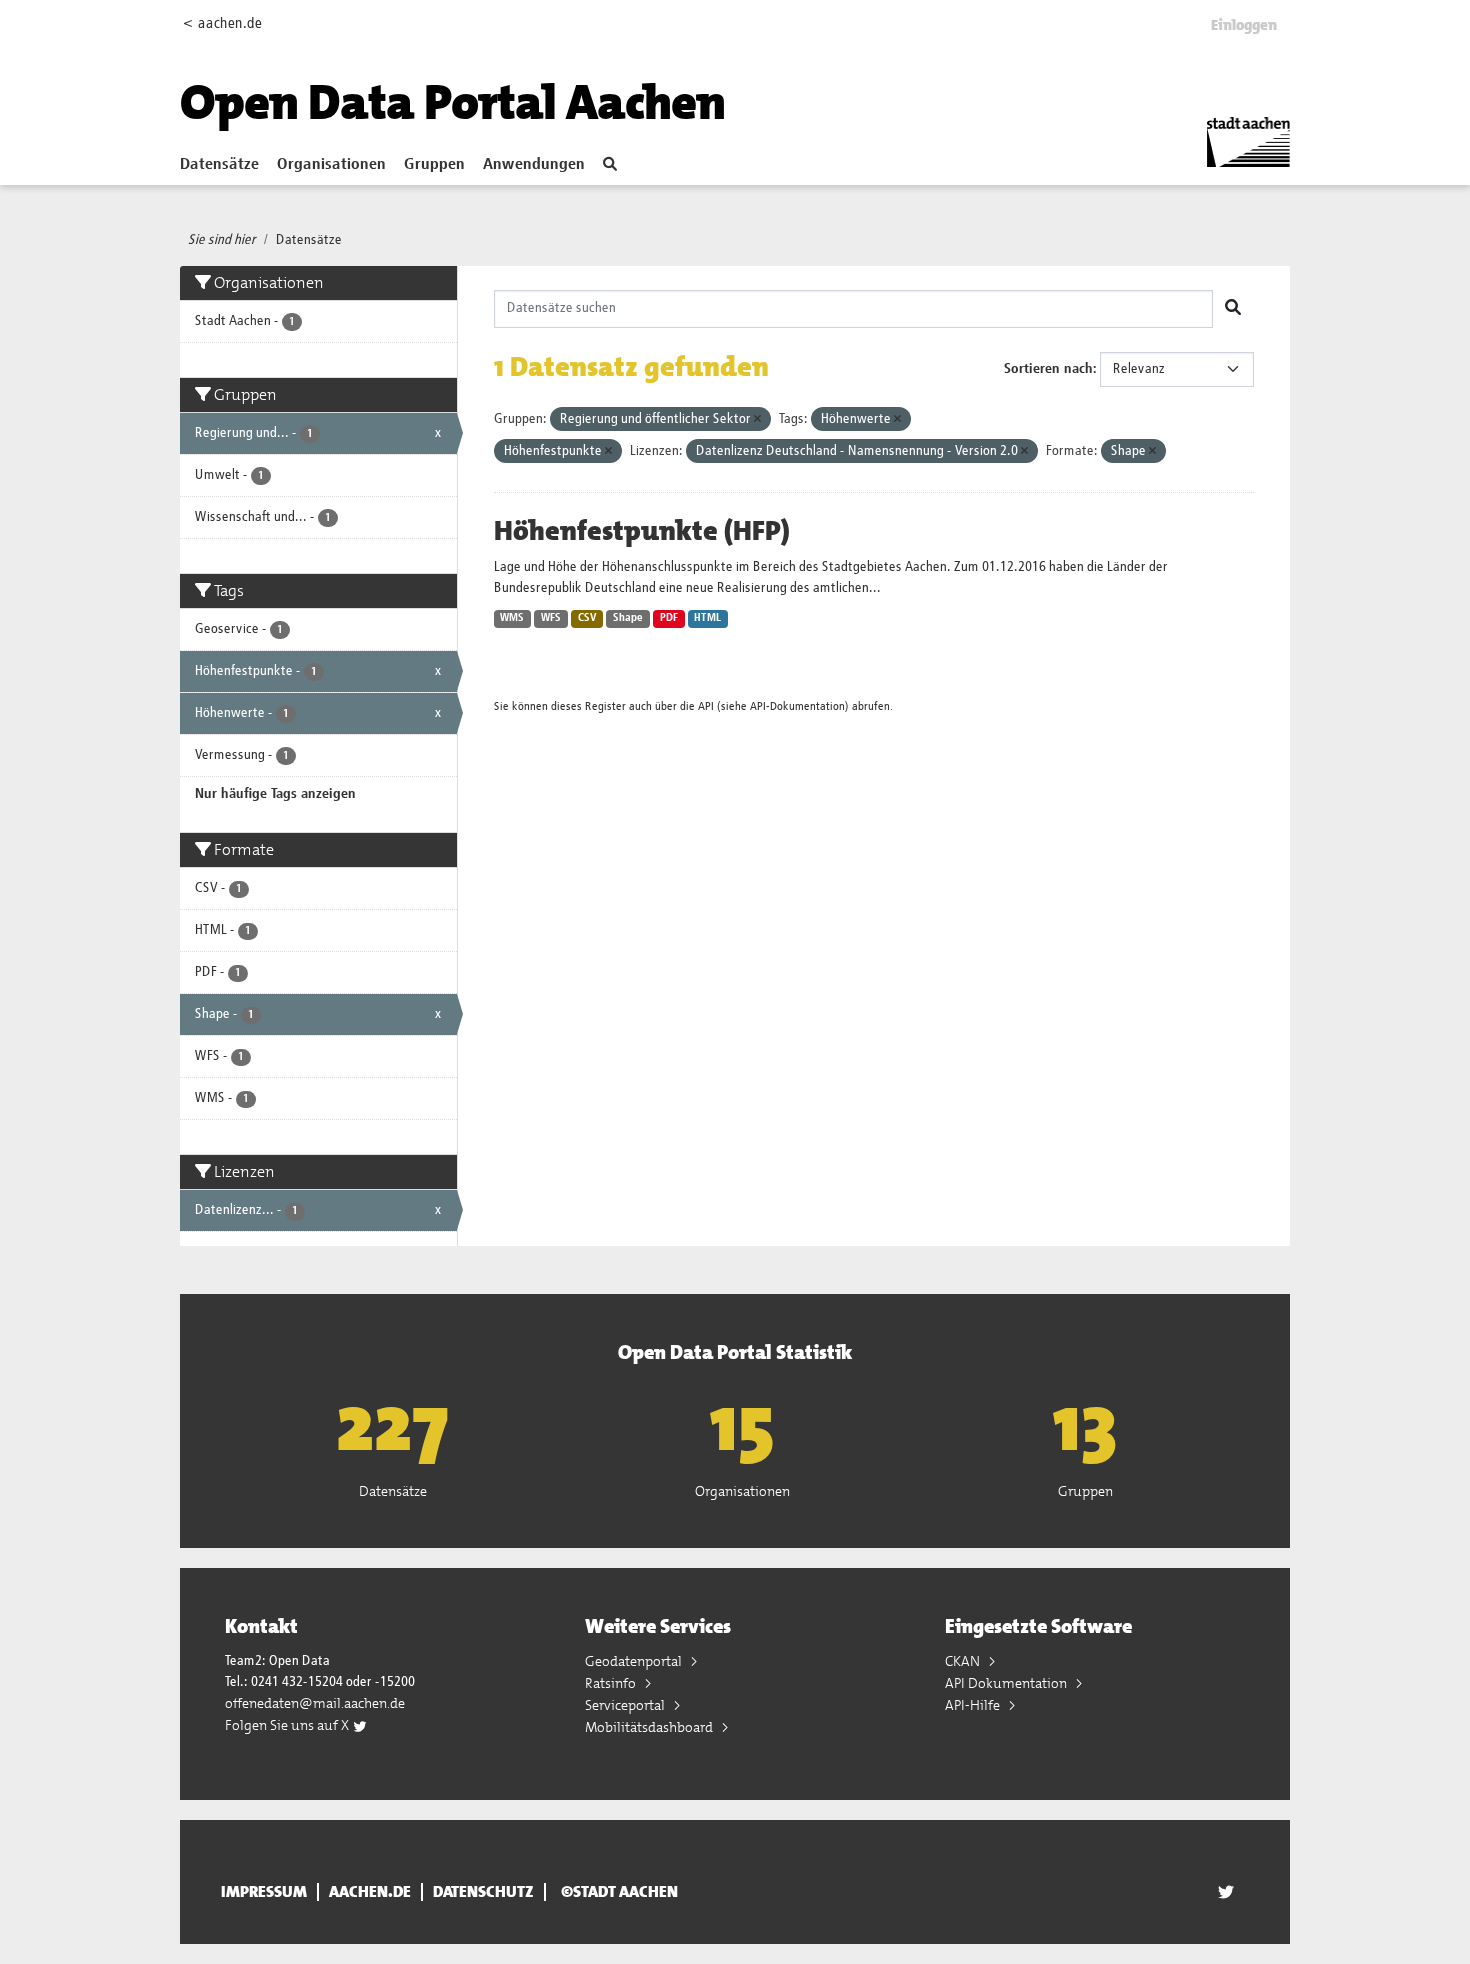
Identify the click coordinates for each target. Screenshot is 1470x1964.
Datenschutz (483, 1892)
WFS (551, 618)
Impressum (264, 1892)
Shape (628, 618)
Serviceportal (626, 1705)
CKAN (964, 1661)
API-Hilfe (974, 1705)
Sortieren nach (1048, 369)
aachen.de (370, 1892)
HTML (707, 618)
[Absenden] (1233, 309)
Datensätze (219, 165)
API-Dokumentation (797, 706)
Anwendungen (534, 165)
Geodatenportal (635, 1661)
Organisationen (331, 165)
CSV (587, 618)
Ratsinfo (612, 1683)
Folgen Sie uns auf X (288, 1725)
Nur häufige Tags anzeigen (275, 794)
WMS (512, 618)
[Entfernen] (757, 419)
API (706, 706)
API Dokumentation (1007, 1683)
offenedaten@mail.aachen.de (315, 1703)
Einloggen (1244, 25)
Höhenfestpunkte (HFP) (642, 531)
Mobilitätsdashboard (650, 1727)
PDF (669, 618)
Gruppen (434, 165)
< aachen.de (222, 23)
